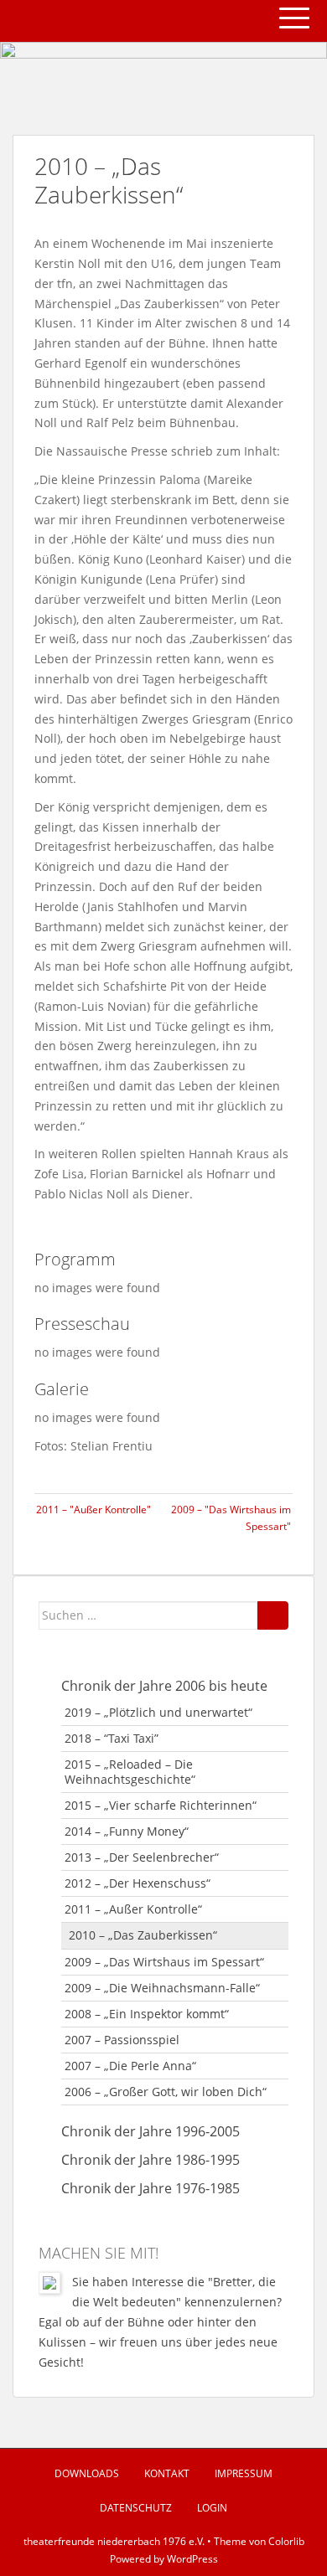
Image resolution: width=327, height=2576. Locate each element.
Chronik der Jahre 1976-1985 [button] (151, 2188)
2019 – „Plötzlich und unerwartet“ (158, 1712)
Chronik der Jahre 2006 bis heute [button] (164, 1686)
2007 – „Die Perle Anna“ (130, 2066)
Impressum (244, 2473)
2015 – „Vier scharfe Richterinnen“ (161, 1805)
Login (212, 2508)
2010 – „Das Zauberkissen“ (143, 1935)
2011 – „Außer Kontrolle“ (133, 1909)
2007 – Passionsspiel (122, 2040)
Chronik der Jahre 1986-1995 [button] (151, 2160)
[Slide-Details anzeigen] (163, 72)
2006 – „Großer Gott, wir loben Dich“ (166, 2092)
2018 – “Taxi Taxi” (112, 1738)
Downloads (87, 2473)
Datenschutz (136, 2508)
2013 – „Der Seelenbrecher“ (142, 1857)
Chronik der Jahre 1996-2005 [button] (151, 2131)
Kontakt (167, 2473)
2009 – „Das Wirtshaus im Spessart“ (164, 1962)
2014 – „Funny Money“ (127, 1831)
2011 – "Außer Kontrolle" (93, 1510)
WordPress (192, 2559)
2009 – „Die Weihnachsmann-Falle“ (162, 1988)
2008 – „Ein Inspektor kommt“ (147, 2014)
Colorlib (286, 2541)
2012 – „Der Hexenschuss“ (138, 1883)
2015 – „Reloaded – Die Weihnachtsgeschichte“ (130, 1772)
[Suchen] (273, 1615)
